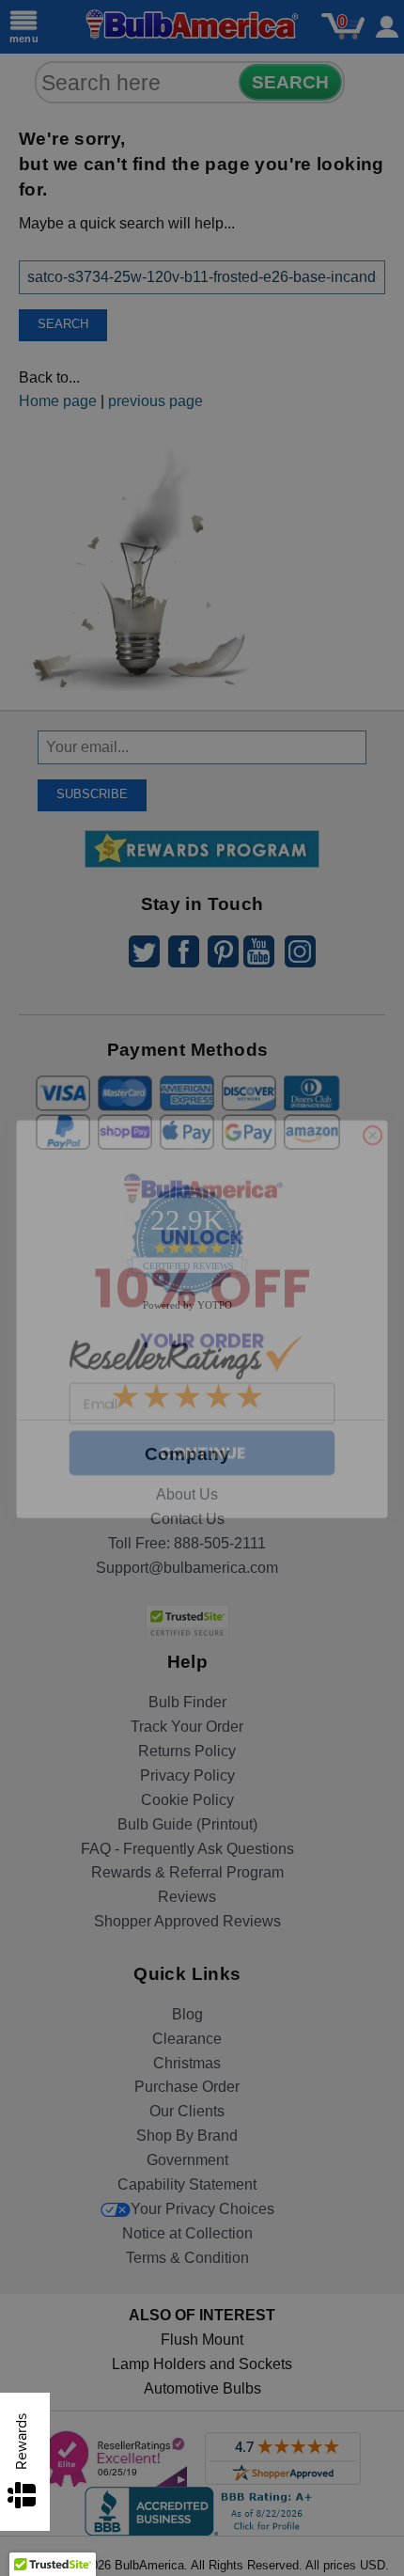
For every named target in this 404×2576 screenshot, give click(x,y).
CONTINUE (202, 1422)
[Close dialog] (373, 1105)
